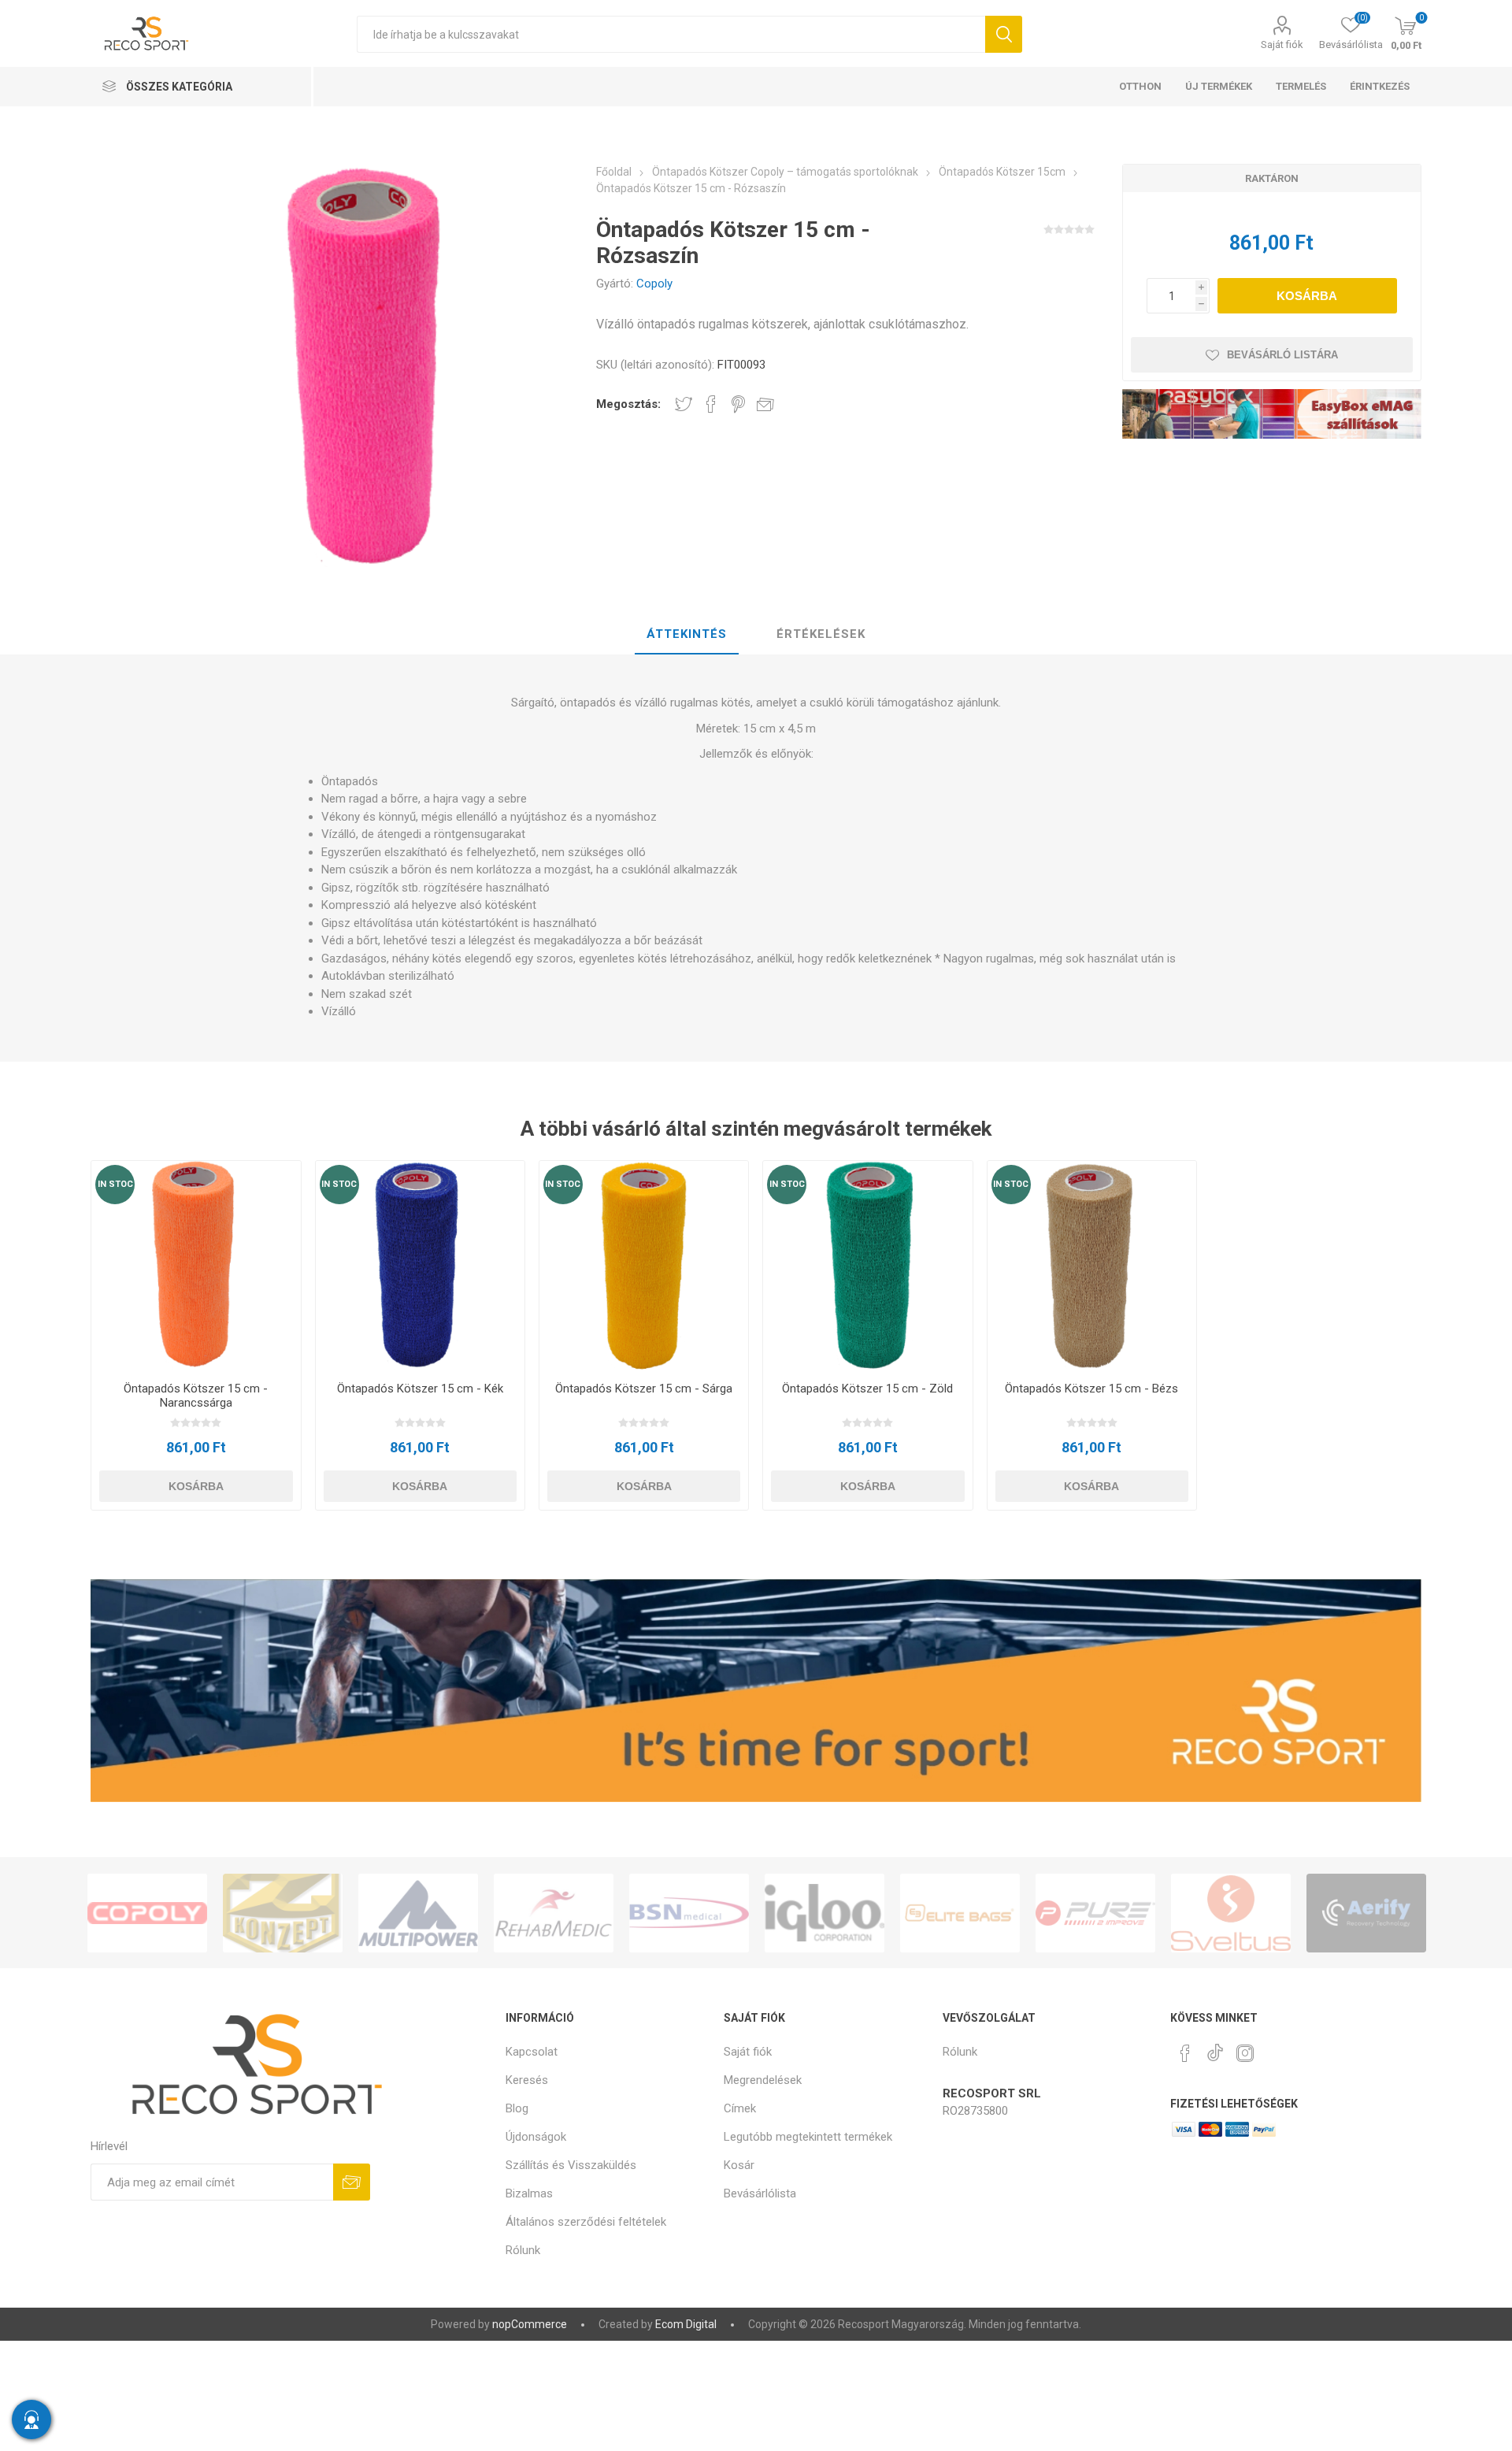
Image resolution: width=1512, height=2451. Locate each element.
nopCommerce (530, 2324)
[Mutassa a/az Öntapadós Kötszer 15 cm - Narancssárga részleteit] (196, 1265)
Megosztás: (628, 404)
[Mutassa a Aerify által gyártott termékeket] (1366, 1913)
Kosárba (1307, 296)
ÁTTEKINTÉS (687, 634)
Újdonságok (536, 2137)
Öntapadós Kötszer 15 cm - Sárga (644, 1389)
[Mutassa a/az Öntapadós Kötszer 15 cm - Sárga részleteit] (644, 1265)
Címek (740, 2108)
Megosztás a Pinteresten (738, 404)
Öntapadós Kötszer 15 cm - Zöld (867, 1389)
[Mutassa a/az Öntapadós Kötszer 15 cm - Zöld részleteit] (867, 1265)
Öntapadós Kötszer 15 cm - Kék (420, 1389)
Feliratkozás (352, 2182)
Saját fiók (1282, 44)
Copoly (654, 284)
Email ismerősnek (765, 404)
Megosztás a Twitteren (684, 404)
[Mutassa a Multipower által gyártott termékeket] (418, 1913)
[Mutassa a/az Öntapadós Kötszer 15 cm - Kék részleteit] (420, 1265)
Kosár (739, 2165)
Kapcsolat (532, 2052)
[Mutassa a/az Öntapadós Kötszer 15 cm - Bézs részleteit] (1092, 1265)
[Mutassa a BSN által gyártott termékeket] (689, 1913)
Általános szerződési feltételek (586, 2222)
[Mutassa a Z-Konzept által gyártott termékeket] (283, 1913)
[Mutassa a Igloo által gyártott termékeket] (825, 1913)
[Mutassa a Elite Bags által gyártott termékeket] (960, 1913)
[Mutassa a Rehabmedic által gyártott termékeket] (554, 1913)
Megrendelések (763, 2080)
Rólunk (523, 2250)
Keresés (1004, 34)
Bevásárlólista (760, 2193)
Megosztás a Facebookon (711, 404)
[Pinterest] (1185, 2053)
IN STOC (115, 1184)
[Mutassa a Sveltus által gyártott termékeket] (1231, 1913)
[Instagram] (1245, 2053)
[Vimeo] (1215, 2049)
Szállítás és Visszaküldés (571, 2165)
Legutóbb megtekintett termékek (808, 2137)
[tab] (687, 635)
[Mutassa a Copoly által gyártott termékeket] (147, 1913)
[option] (147, 1913)
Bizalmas (529, 2193)
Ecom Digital (686, 2324)
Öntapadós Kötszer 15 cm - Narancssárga (196, 1396)
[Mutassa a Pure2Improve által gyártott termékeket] (1095, 1913)
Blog (517, 2108)
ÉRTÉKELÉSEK (821, 634)
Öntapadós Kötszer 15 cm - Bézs (1091, 1389)
